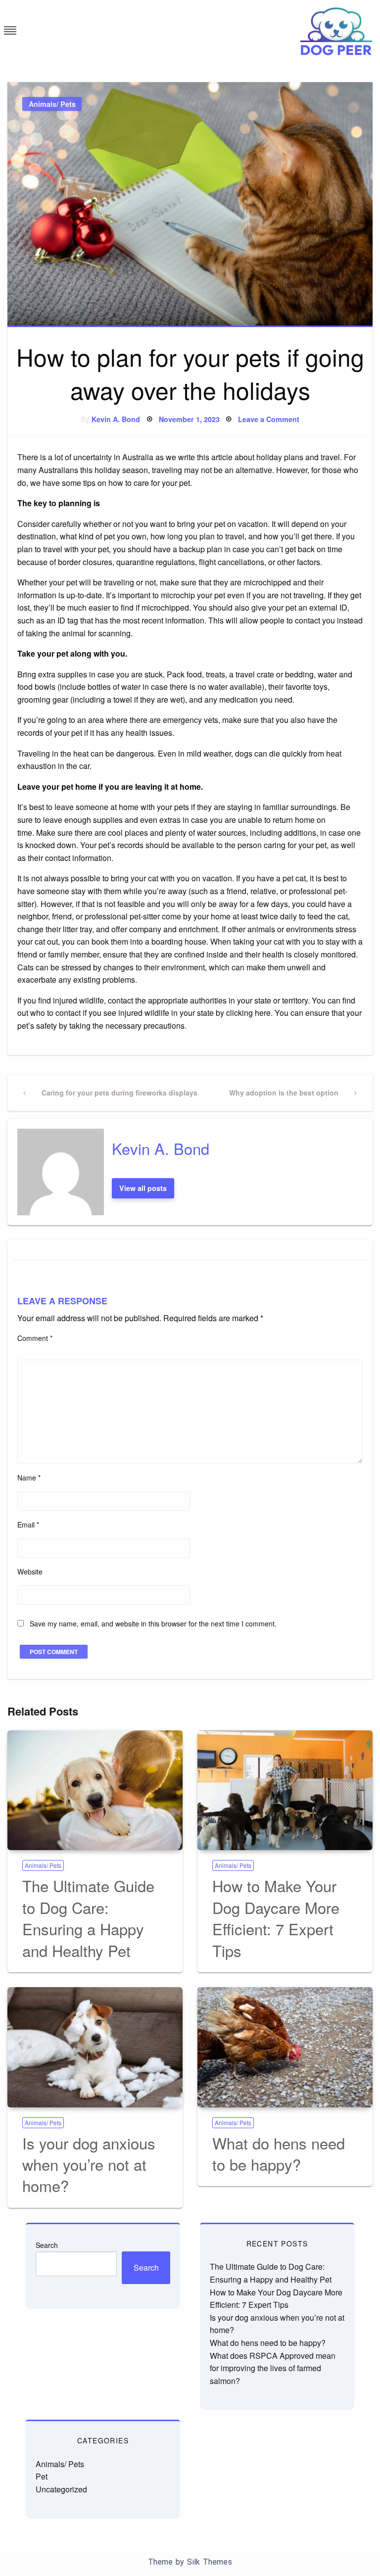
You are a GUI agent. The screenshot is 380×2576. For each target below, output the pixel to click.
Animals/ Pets (52, 104)
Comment (35, 1338)
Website (30, 1572)
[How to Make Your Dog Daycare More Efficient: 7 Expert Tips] (285, 1790)
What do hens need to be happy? (279, 2153)
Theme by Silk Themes (190, 2562)
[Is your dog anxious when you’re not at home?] (95, 2047)
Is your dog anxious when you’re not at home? (89, 2164)
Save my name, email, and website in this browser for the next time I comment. (153, 1623)
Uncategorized (61, 2489)
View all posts (143, 1188)
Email (28, 1525)
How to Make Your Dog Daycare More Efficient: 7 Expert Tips (276, 1918)
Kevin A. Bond (116, 419)
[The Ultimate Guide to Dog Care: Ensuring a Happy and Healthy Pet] (95, 1790)
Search (47, 2245)
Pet (42, 2476)
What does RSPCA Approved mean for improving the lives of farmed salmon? (273, 2368)
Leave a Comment (269, 419)
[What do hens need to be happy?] (285, 2047)
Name (29, 1478)
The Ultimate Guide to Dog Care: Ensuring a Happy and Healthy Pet (88, 1918)
